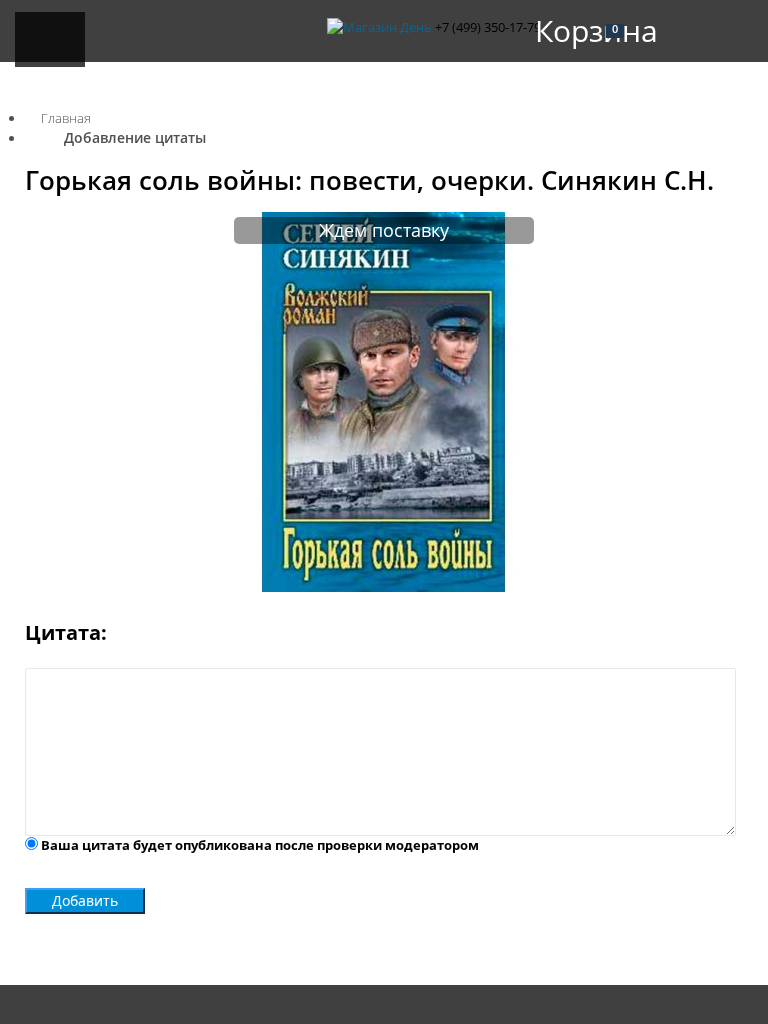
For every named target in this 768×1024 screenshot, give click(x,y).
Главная (66, 118)
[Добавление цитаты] (384, 587)
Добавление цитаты (135, 137)
